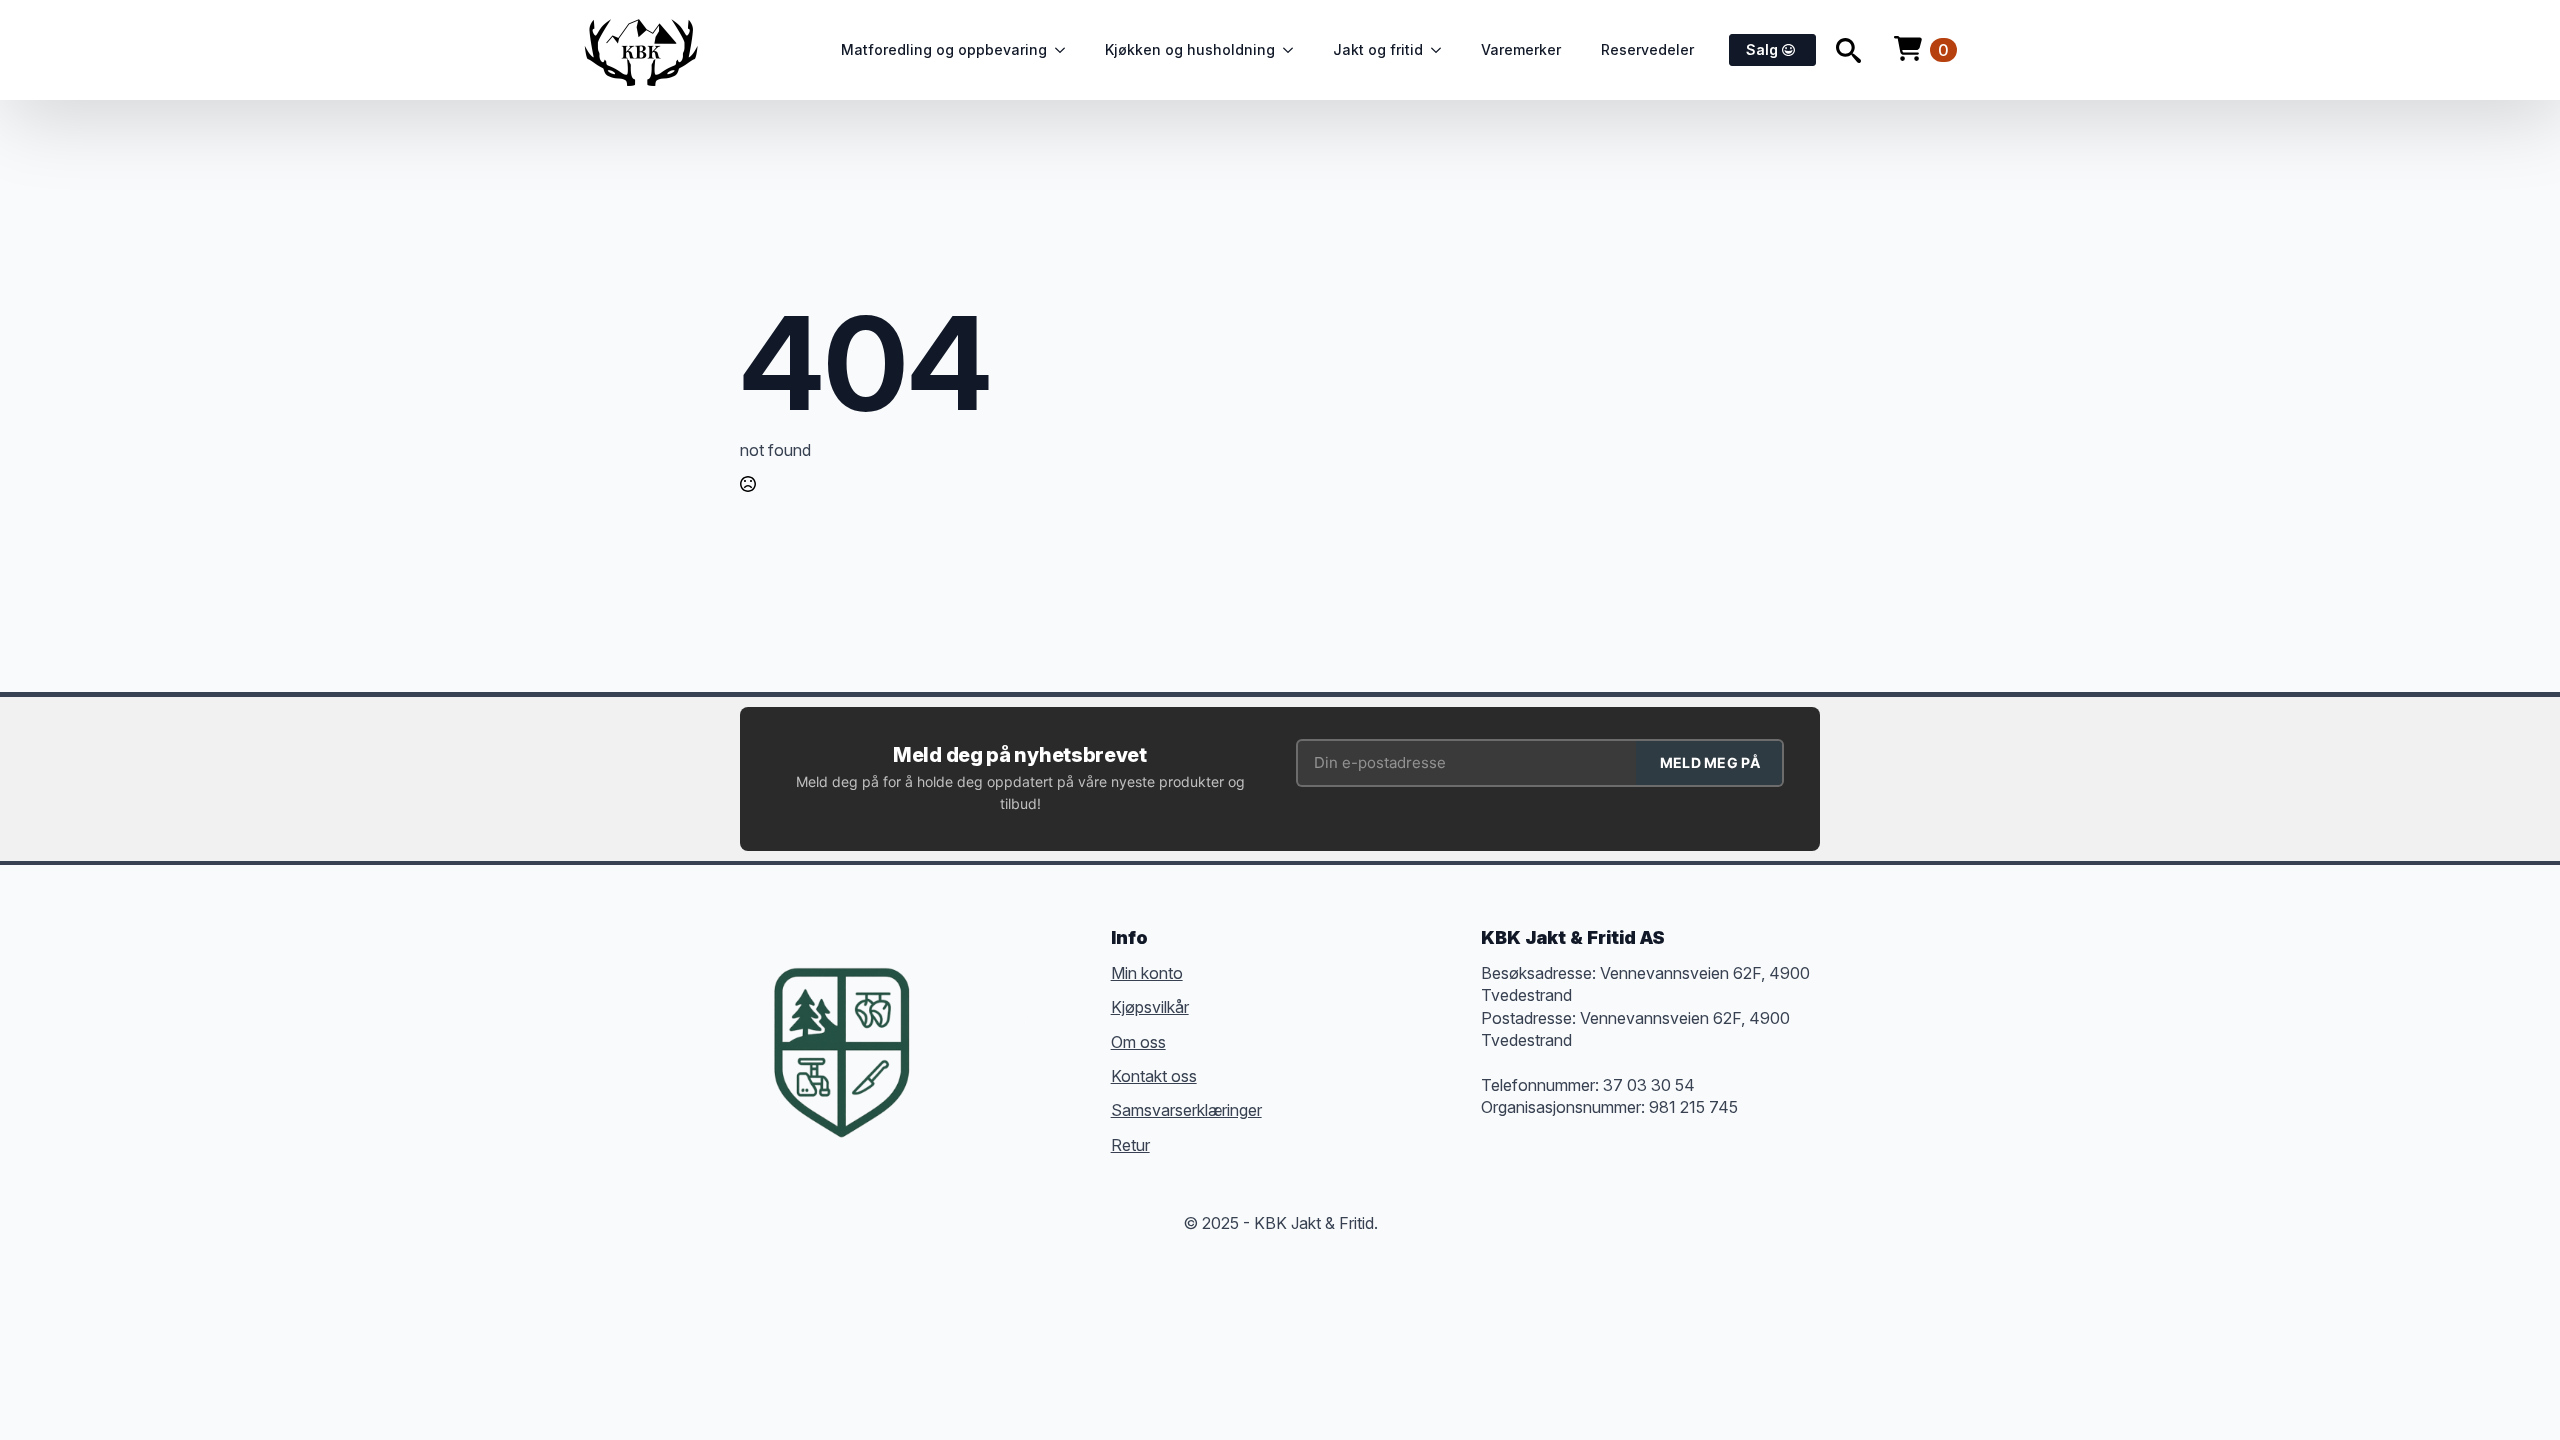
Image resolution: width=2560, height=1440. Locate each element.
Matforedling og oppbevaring (944, 49)
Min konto (1147, 973)
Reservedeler (1647, 49)
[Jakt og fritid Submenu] (1442, 50)
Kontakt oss (1154, 1076)
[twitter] (990, 1022)
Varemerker (1521, 49)
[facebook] (954, 1022)
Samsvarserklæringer (1186, 1110)
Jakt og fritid (1378, 49)
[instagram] (1026, 1022)
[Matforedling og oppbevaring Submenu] (1066, 50)
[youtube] (954, 1058)
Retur (1130, 1145)
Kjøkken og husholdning (1190, 49)
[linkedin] (1062, 1022)
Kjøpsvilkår (1150, 1007)
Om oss (1138, 1042)
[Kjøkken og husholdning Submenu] (1294, 50)
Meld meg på (1710, 762)
